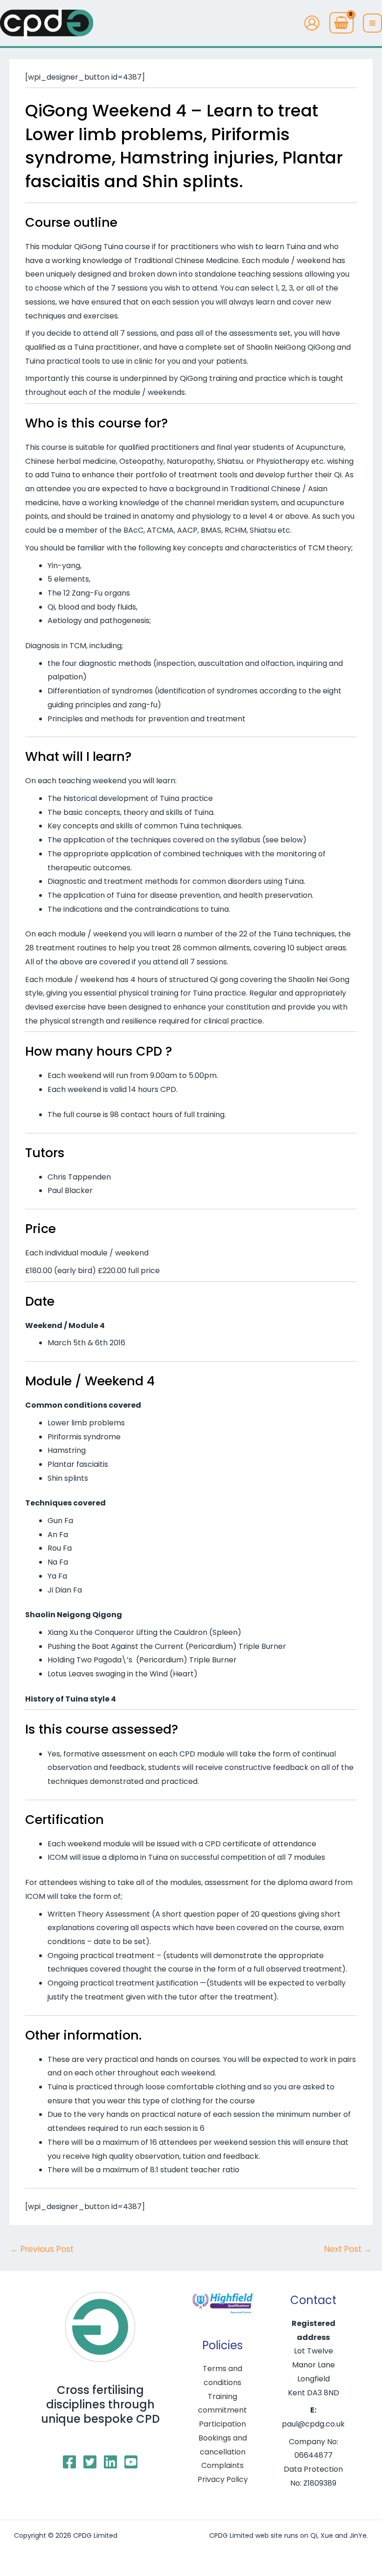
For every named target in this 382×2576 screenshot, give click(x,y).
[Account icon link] (312, 23)
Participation (222, 2424)
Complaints (222, 2465)
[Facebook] (69, 2462)
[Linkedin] (110, 2462)
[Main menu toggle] (372, 23)
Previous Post (42, 2249)
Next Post (348, 2249)
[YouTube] (131, 2462)
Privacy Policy (223, 2479)
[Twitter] (90, 2462)
